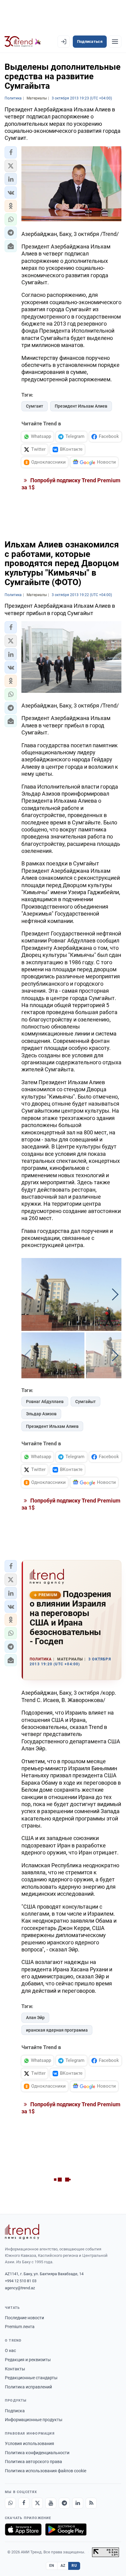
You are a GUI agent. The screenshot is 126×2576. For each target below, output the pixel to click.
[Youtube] (51, 2503)
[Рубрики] (115, 42)
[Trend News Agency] (22, 2232)
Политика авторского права (33, 2462)
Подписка (15, 2411)
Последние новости (24, 2318)
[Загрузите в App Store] (23, 2529)
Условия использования (30, 2443)
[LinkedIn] (78, 2503)
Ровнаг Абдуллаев (45, 1402)
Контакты (15, 2369)
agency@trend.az (20, 2288)
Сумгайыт (85, 1402)
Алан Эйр (35, 2018)
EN (52, 2566)
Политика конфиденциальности (37, 2453)
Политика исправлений (28, 2387)
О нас (10, 2350)
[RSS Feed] (91, 2503)
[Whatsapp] (10, 2503)
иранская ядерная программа (57, 2030)
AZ (63, 2566)
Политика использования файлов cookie (46, 2471)
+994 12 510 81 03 (21, 2281)
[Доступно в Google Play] (66, 2529)
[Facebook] (24, 2503)
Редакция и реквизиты (28, 2360)
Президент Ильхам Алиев (81, 406)
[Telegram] (64, 2503)
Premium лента (20, 2327)
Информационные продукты (34, 2420)
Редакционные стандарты (31, 2378)
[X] (37, 2503)
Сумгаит (35, 406)
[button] (11, 152)
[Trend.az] (23, 42)
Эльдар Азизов (41, 1414)
